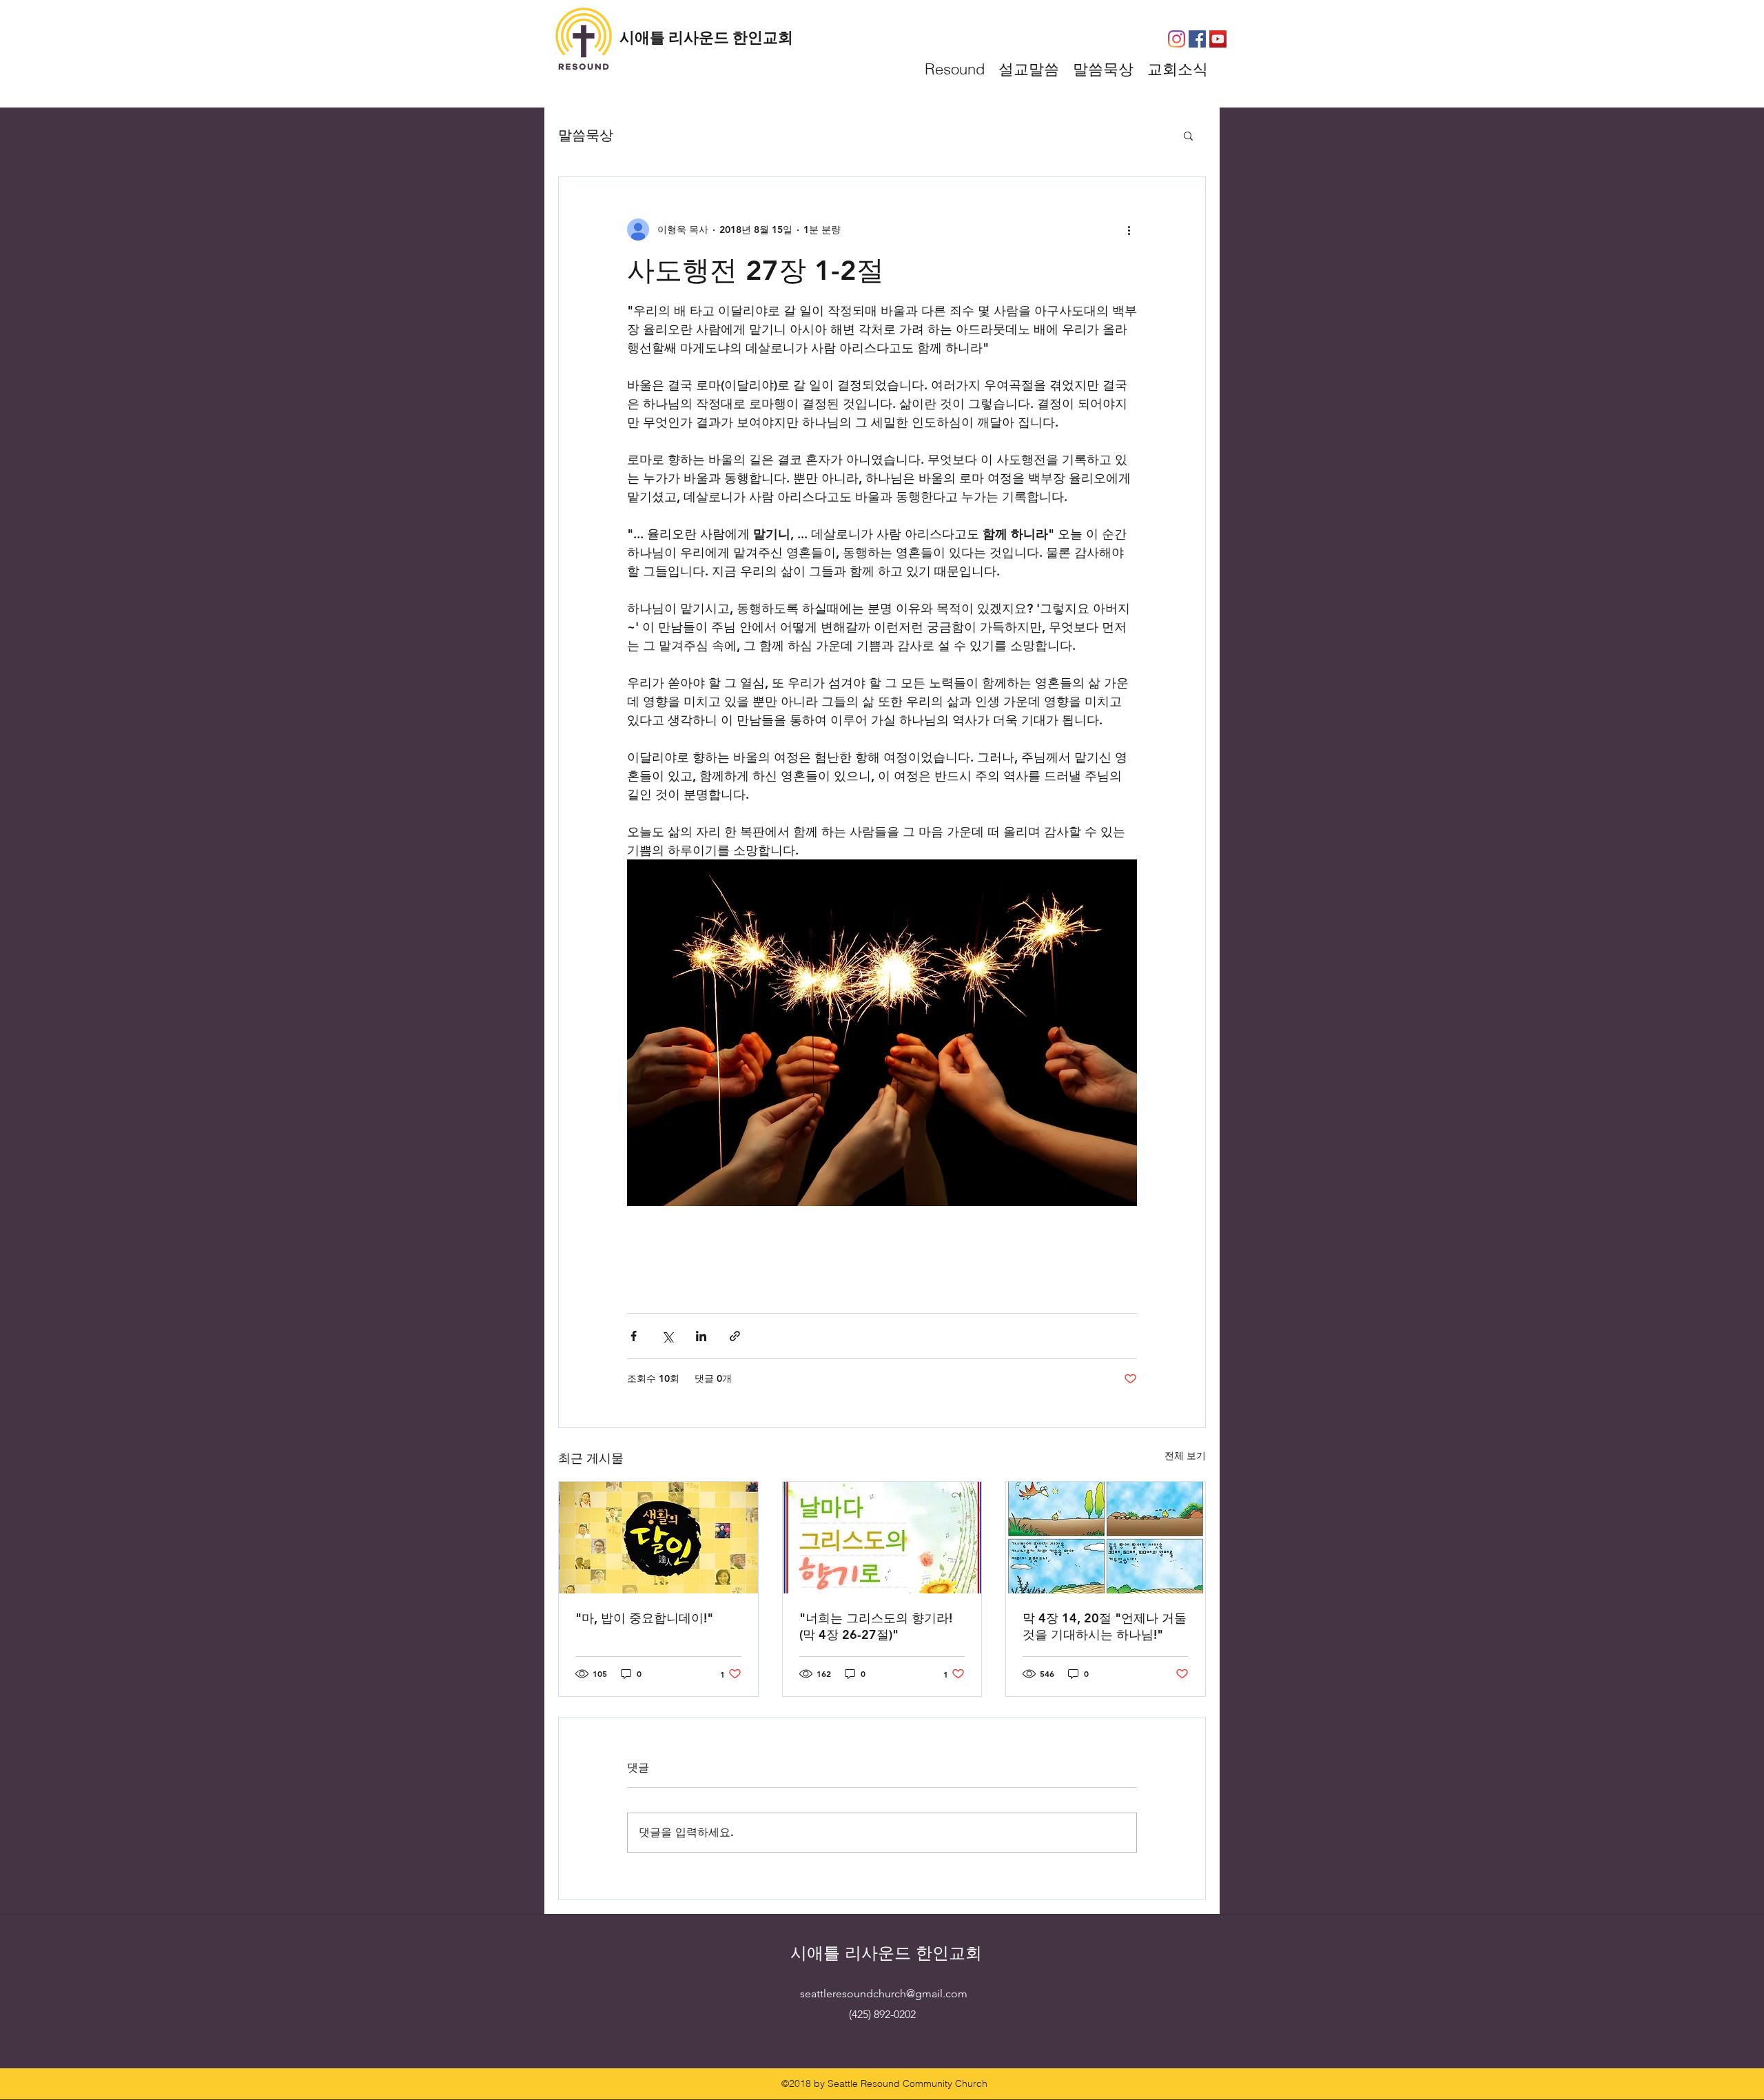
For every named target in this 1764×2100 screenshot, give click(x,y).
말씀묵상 (586, 135)
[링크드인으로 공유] (701, 1336)
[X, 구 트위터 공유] (667, 1336)
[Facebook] (1197, 39)
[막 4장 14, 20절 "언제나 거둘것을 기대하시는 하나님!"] (1106, 1538)
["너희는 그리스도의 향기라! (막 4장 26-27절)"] (882, 1538)
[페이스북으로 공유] (634, 1336)
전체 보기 (1185, 1456)
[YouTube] (1218, 39)
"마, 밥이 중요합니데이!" (644, 1618)
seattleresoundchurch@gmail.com (884, 1994)
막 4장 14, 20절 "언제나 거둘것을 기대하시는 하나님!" (1105, 1626)
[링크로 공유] (735, 1336)
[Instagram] (1177, 39)
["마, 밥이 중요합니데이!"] (658, 1538)
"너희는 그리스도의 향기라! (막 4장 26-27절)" (876, 1626)
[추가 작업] (1129, 230)
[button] (1188, 135)
